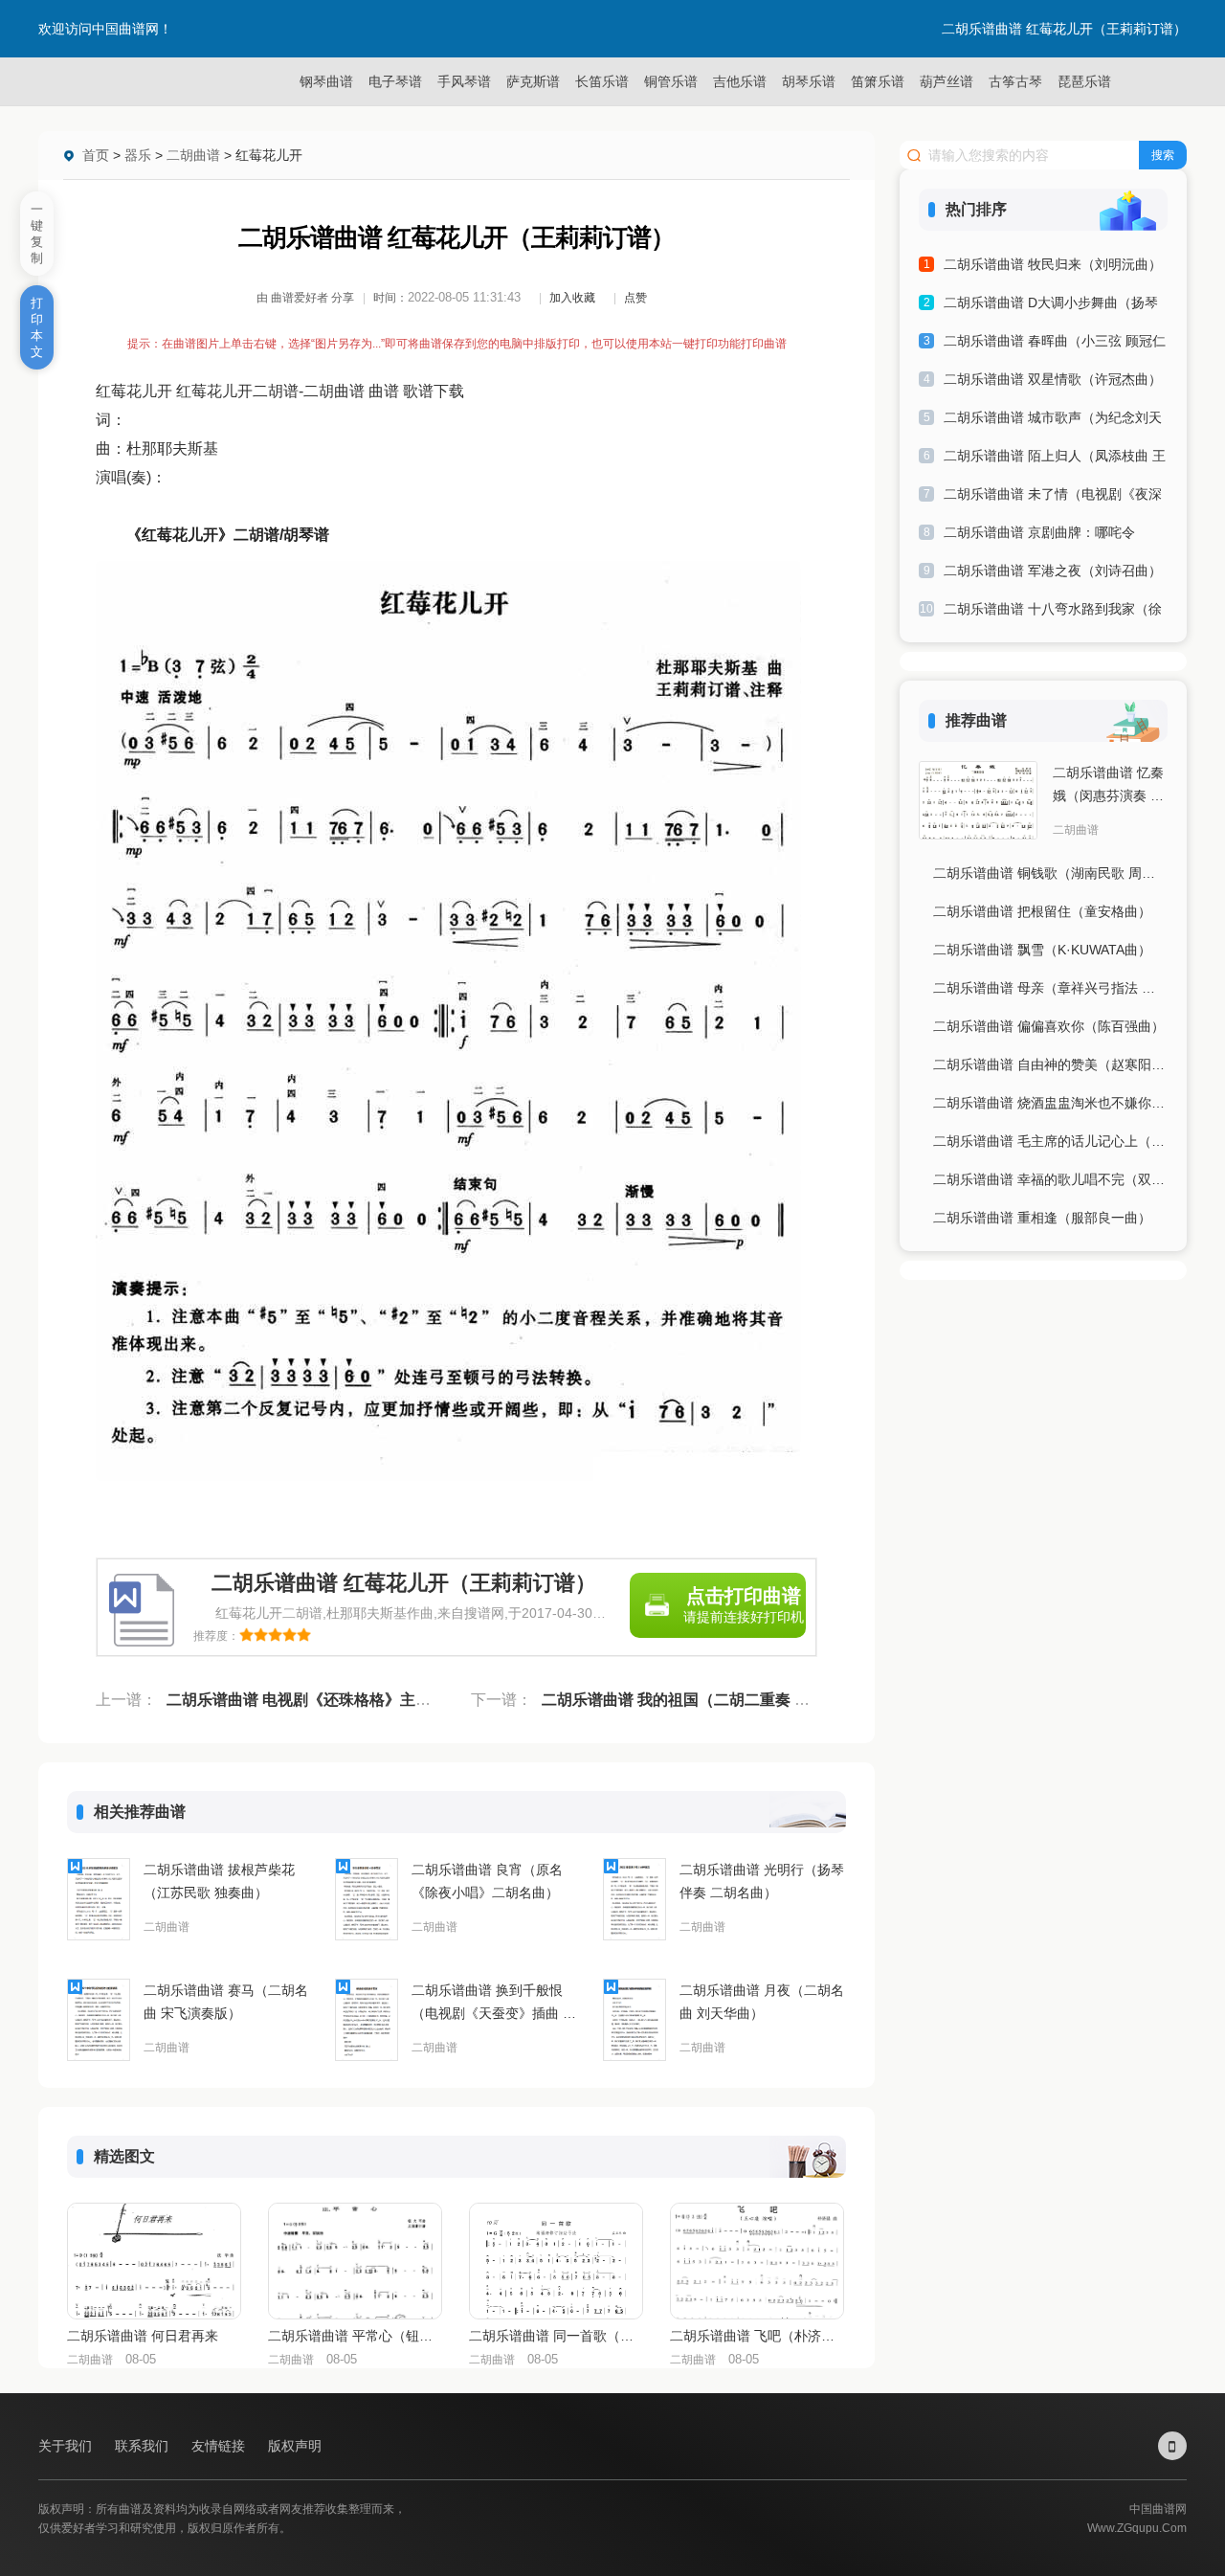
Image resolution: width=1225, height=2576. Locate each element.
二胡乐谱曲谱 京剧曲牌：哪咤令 (1039, 532)
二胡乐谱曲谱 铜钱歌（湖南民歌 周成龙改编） (1050, 873)
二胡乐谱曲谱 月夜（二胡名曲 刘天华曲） (762, 2002)
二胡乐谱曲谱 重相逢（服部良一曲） (1042, 1218)
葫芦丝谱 (947, 81)
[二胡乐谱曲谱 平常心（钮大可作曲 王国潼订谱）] (355, 2261)
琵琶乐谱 (1084, 81)
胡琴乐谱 (809, 81)
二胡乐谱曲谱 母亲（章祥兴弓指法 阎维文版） (1050, 988)
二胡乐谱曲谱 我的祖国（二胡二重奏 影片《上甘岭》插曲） (745, 1700)
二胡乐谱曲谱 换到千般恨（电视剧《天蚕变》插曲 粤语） (494, 2004)
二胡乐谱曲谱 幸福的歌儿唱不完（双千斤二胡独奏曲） (1050, 1179)
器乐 (138, 155)
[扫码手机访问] (1172, 2446)
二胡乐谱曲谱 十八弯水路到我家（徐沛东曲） (1053, 612)
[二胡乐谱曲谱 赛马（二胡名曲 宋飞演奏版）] (99, 2020)
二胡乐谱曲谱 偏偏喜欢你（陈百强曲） (1049, 1026)
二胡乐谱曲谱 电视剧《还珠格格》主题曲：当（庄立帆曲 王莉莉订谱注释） (423, 1700)
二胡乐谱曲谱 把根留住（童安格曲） (1042, 911)
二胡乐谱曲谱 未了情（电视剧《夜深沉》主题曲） (1053, 497)
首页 (96, 155)
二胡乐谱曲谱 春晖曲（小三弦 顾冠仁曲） (1055, 344)
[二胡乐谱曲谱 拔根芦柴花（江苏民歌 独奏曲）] (99, 1899)
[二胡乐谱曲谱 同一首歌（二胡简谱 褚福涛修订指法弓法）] (556, 2261)
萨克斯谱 (533, 81)
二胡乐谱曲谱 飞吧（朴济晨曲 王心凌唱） (756, 2336)
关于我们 (67, 2446)
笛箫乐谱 (878, 81)
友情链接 (220, 2446)
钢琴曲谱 (326, 81)
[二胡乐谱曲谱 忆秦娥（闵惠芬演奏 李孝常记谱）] (978, 800)
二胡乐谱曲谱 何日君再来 (143, 2336)
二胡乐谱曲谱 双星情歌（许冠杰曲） (1053, 379)
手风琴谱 (464, 81)
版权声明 (295, 2446)
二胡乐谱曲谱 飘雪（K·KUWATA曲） (1042, 950)
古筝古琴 (1015, 81)
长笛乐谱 (602, 81)
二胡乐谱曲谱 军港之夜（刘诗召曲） (1053, 571)
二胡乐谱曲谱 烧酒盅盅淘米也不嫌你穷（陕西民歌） (1050, 1103)
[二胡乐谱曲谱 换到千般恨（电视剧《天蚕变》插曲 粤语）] (367, 2020)
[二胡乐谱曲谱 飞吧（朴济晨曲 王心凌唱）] (757, 2261)
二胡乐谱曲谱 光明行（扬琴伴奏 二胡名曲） (762, 1881)
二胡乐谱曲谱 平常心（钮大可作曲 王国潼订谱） (354, 2336)
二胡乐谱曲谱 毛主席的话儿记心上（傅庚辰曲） (1050, 1141)
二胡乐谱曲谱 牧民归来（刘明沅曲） (1053, 264)
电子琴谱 (395, 81)
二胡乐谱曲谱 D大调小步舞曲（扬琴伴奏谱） (1051, 306)
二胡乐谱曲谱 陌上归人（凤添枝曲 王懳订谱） (1055, 459)
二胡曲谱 (193, 155)
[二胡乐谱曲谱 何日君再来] (154, 2261)
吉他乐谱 (740, 81)
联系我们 (144, 2446)
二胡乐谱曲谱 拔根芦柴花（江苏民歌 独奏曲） (219, 1881)
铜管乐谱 (671, 81)
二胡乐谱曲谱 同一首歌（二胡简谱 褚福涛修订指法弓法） (555, 2336)
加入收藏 (572, 298)
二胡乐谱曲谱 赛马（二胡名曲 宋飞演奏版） (226, 2002)
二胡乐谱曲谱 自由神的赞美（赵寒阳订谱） (1050, 1064)
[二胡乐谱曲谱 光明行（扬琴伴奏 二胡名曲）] (635, 1899)
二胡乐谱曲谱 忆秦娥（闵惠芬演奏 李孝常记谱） (1108, 786)
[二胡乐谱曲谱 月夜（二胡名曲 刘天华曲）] (635, 2020)
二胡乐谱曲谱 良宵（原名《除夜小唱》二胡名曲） (487, 1881)
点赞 (635, 298)
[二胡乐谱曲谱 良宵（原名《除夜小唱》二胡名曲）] (367, 1899)
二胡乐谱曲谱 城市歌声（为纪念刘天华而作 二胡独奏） (1053, 421)
